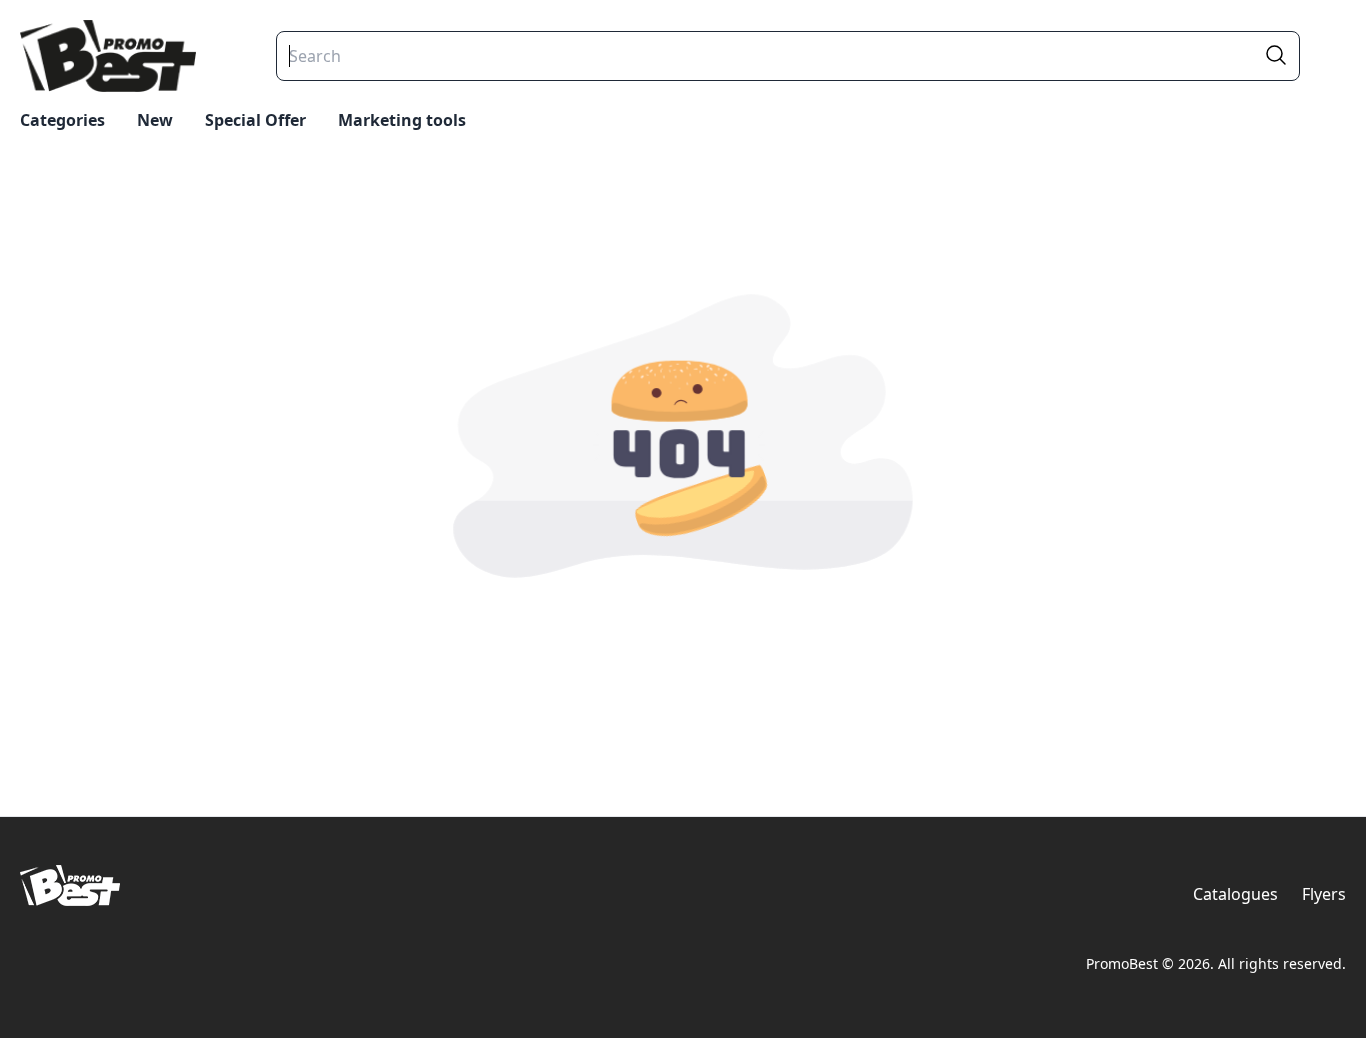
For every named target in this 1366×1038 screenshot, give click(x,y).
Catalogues (1235, 894)
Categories (62, 120)
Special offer (255, 120)
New (155, 120)
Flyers (1324, 894)
